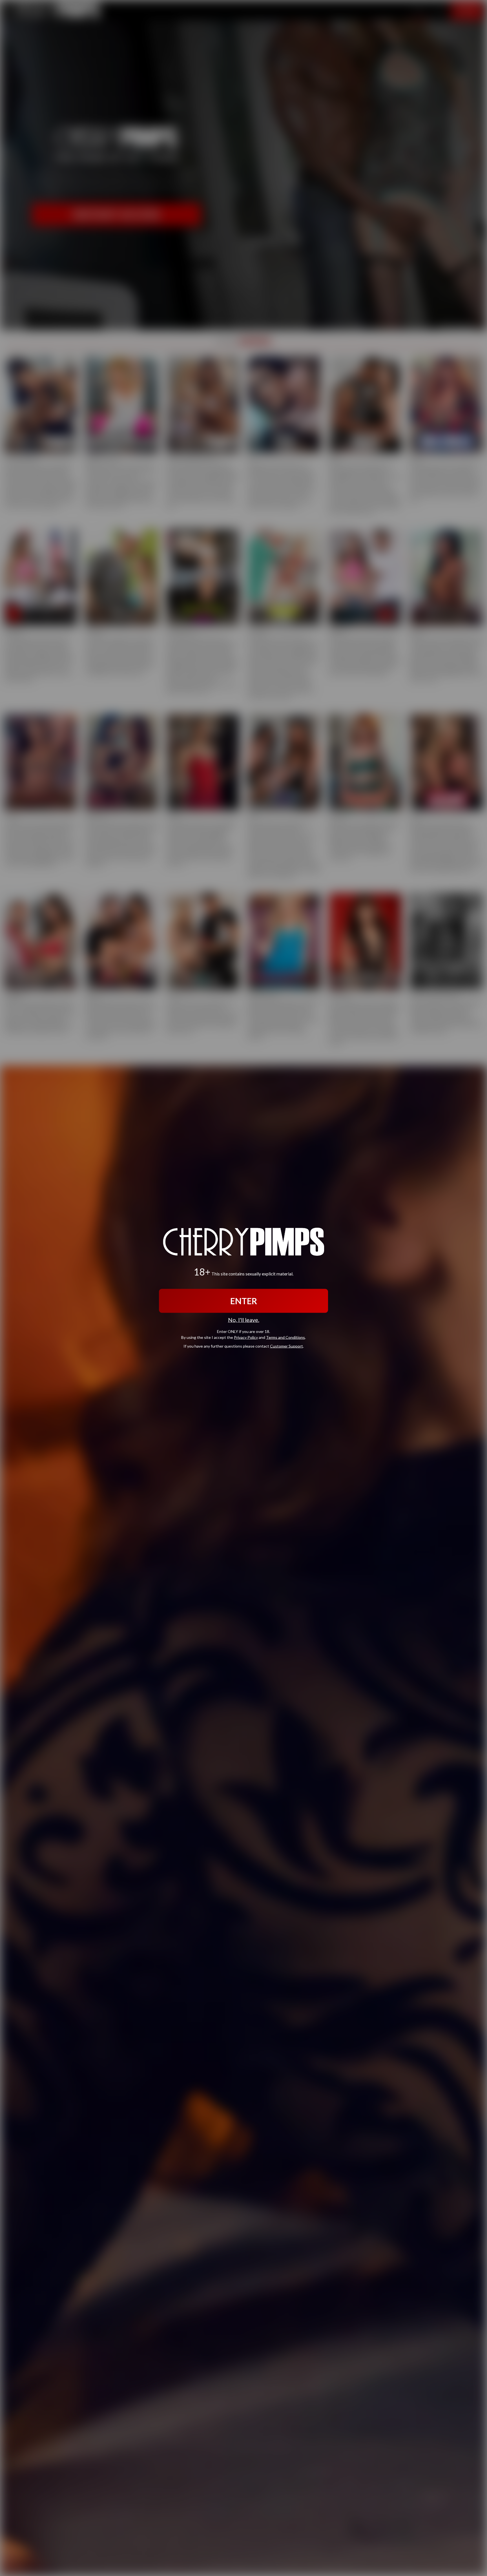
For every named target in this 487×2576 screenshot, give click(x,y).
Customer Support (286, 1346)
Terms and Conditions (285, 1337)
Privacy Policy (246, 1337)
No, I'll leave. (244, 1320)
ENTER (244, 1301)
